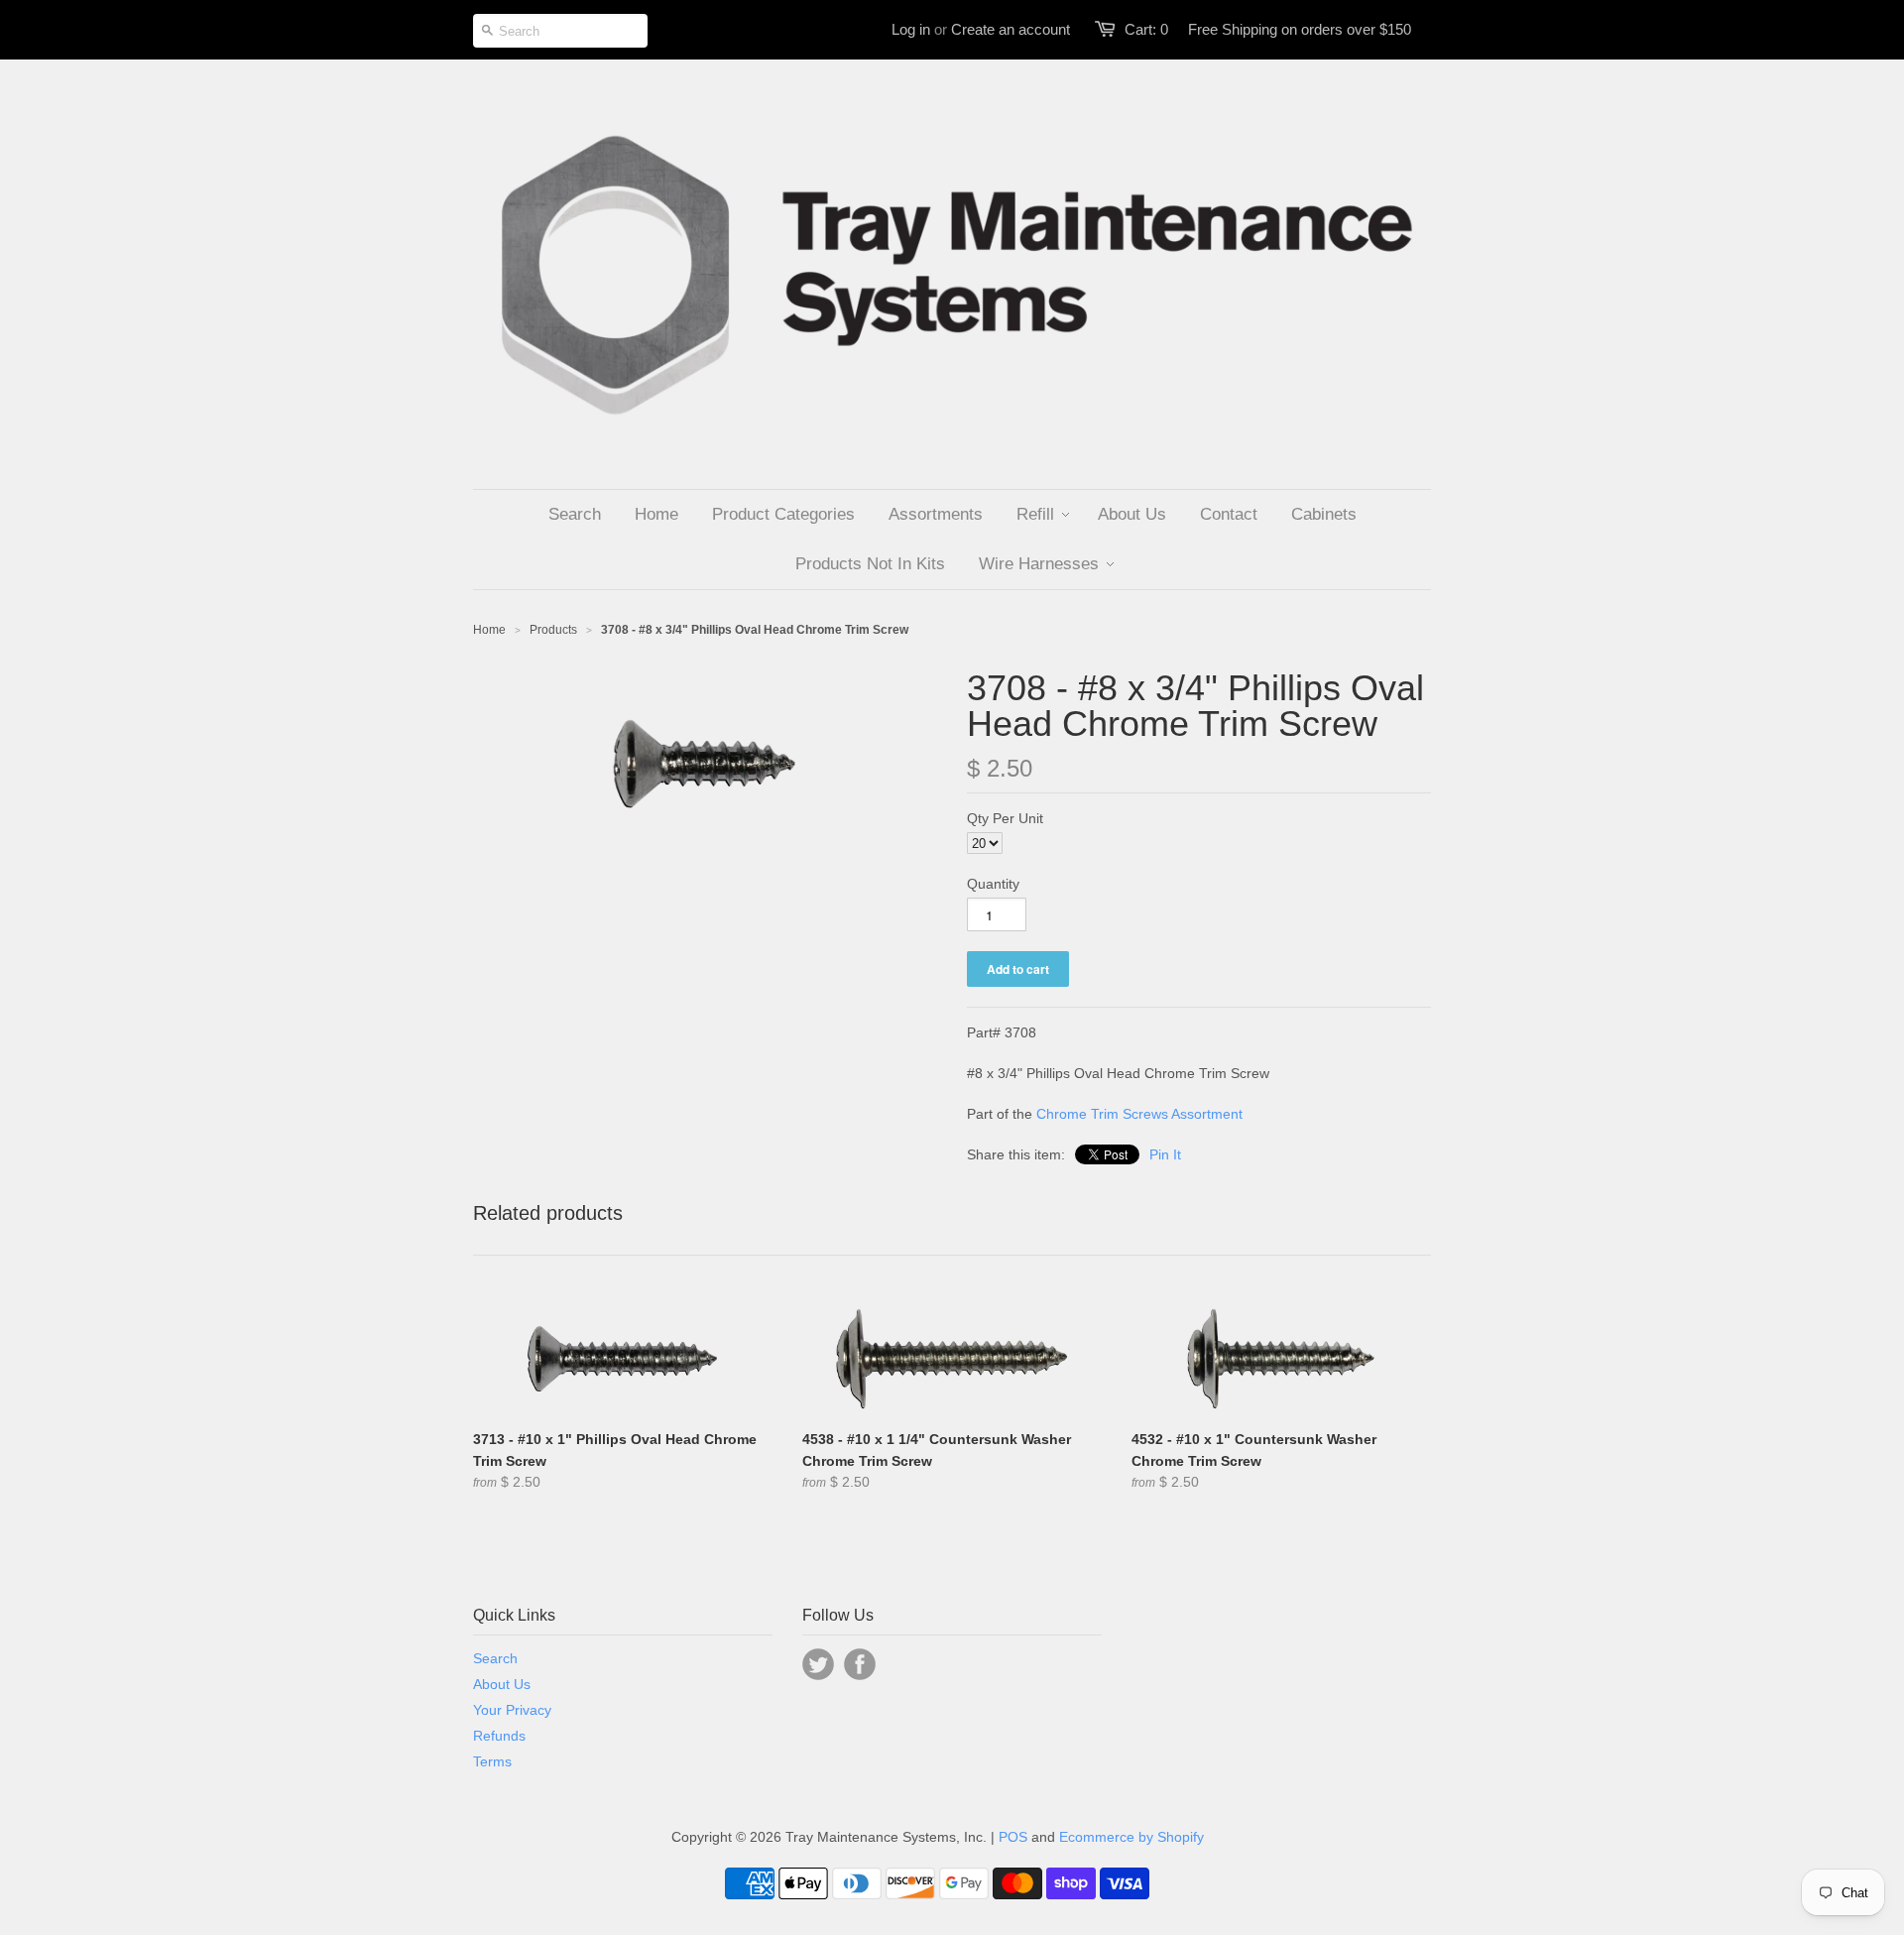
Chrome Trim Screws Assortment (1139, 1114)
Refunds (499, 1736)
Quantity (993, 884)
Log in (911, 29)
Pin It (1165, 1154)
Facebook (860, 1664)
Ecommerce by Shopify (1131, 1837)
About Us (502, 1684)
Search (495, 1658)
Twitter (818, 1664)
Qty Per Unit (1005, 818)
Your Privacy (512, 1710)
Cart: (1146, 29)
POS (1013, 1837)
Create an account (1011, 29)
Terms (492, 1761)
